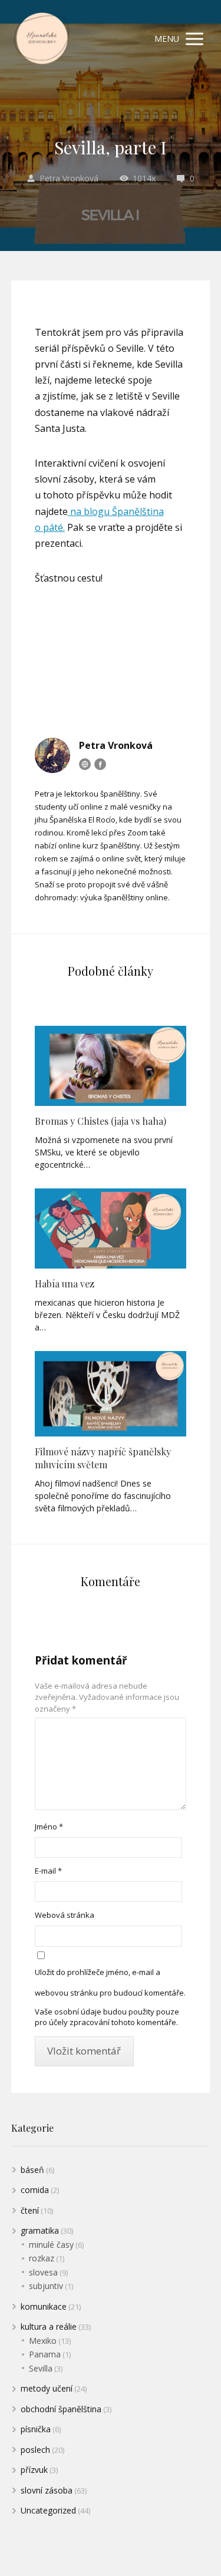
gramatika (40, 2230)
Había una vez (65, 1284)
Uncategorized (48, 2510)
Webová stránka (65, 1915)
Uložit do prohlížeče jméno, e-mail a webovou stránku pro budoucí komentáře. (110, 1982)
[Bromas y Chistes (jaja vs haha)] (111, 1066)
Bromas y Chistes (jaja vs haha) (100, 1121)
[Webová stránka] (85, 764)
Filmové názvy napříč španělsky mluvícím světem (103, 1458)
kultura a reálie (49, 2326)
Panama (45, 2354)
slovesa (43, 2272)
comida (35, 2190)
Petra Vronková (69, 178)
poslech (35, 2450)
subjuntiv (46, 2286)
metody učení (47, 2388)
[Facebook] (100, 764)
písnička (36, 2429)
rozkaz (42, 2258)
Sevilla (41, 2368)
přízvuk (34, 2470)
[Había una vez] (111, 1228)
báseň (32, 2170)
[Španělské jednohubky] (41, 39)
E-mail (48, 1871)
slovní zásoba (47, 2490)
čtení (30, 2210)
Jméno (49, 1827)
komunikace (44, 2306)
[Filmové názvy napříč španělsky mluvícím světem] (111, 1394)
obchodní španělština (61, 2409)
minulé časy (51, 2245)
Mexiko (43, 2341)
